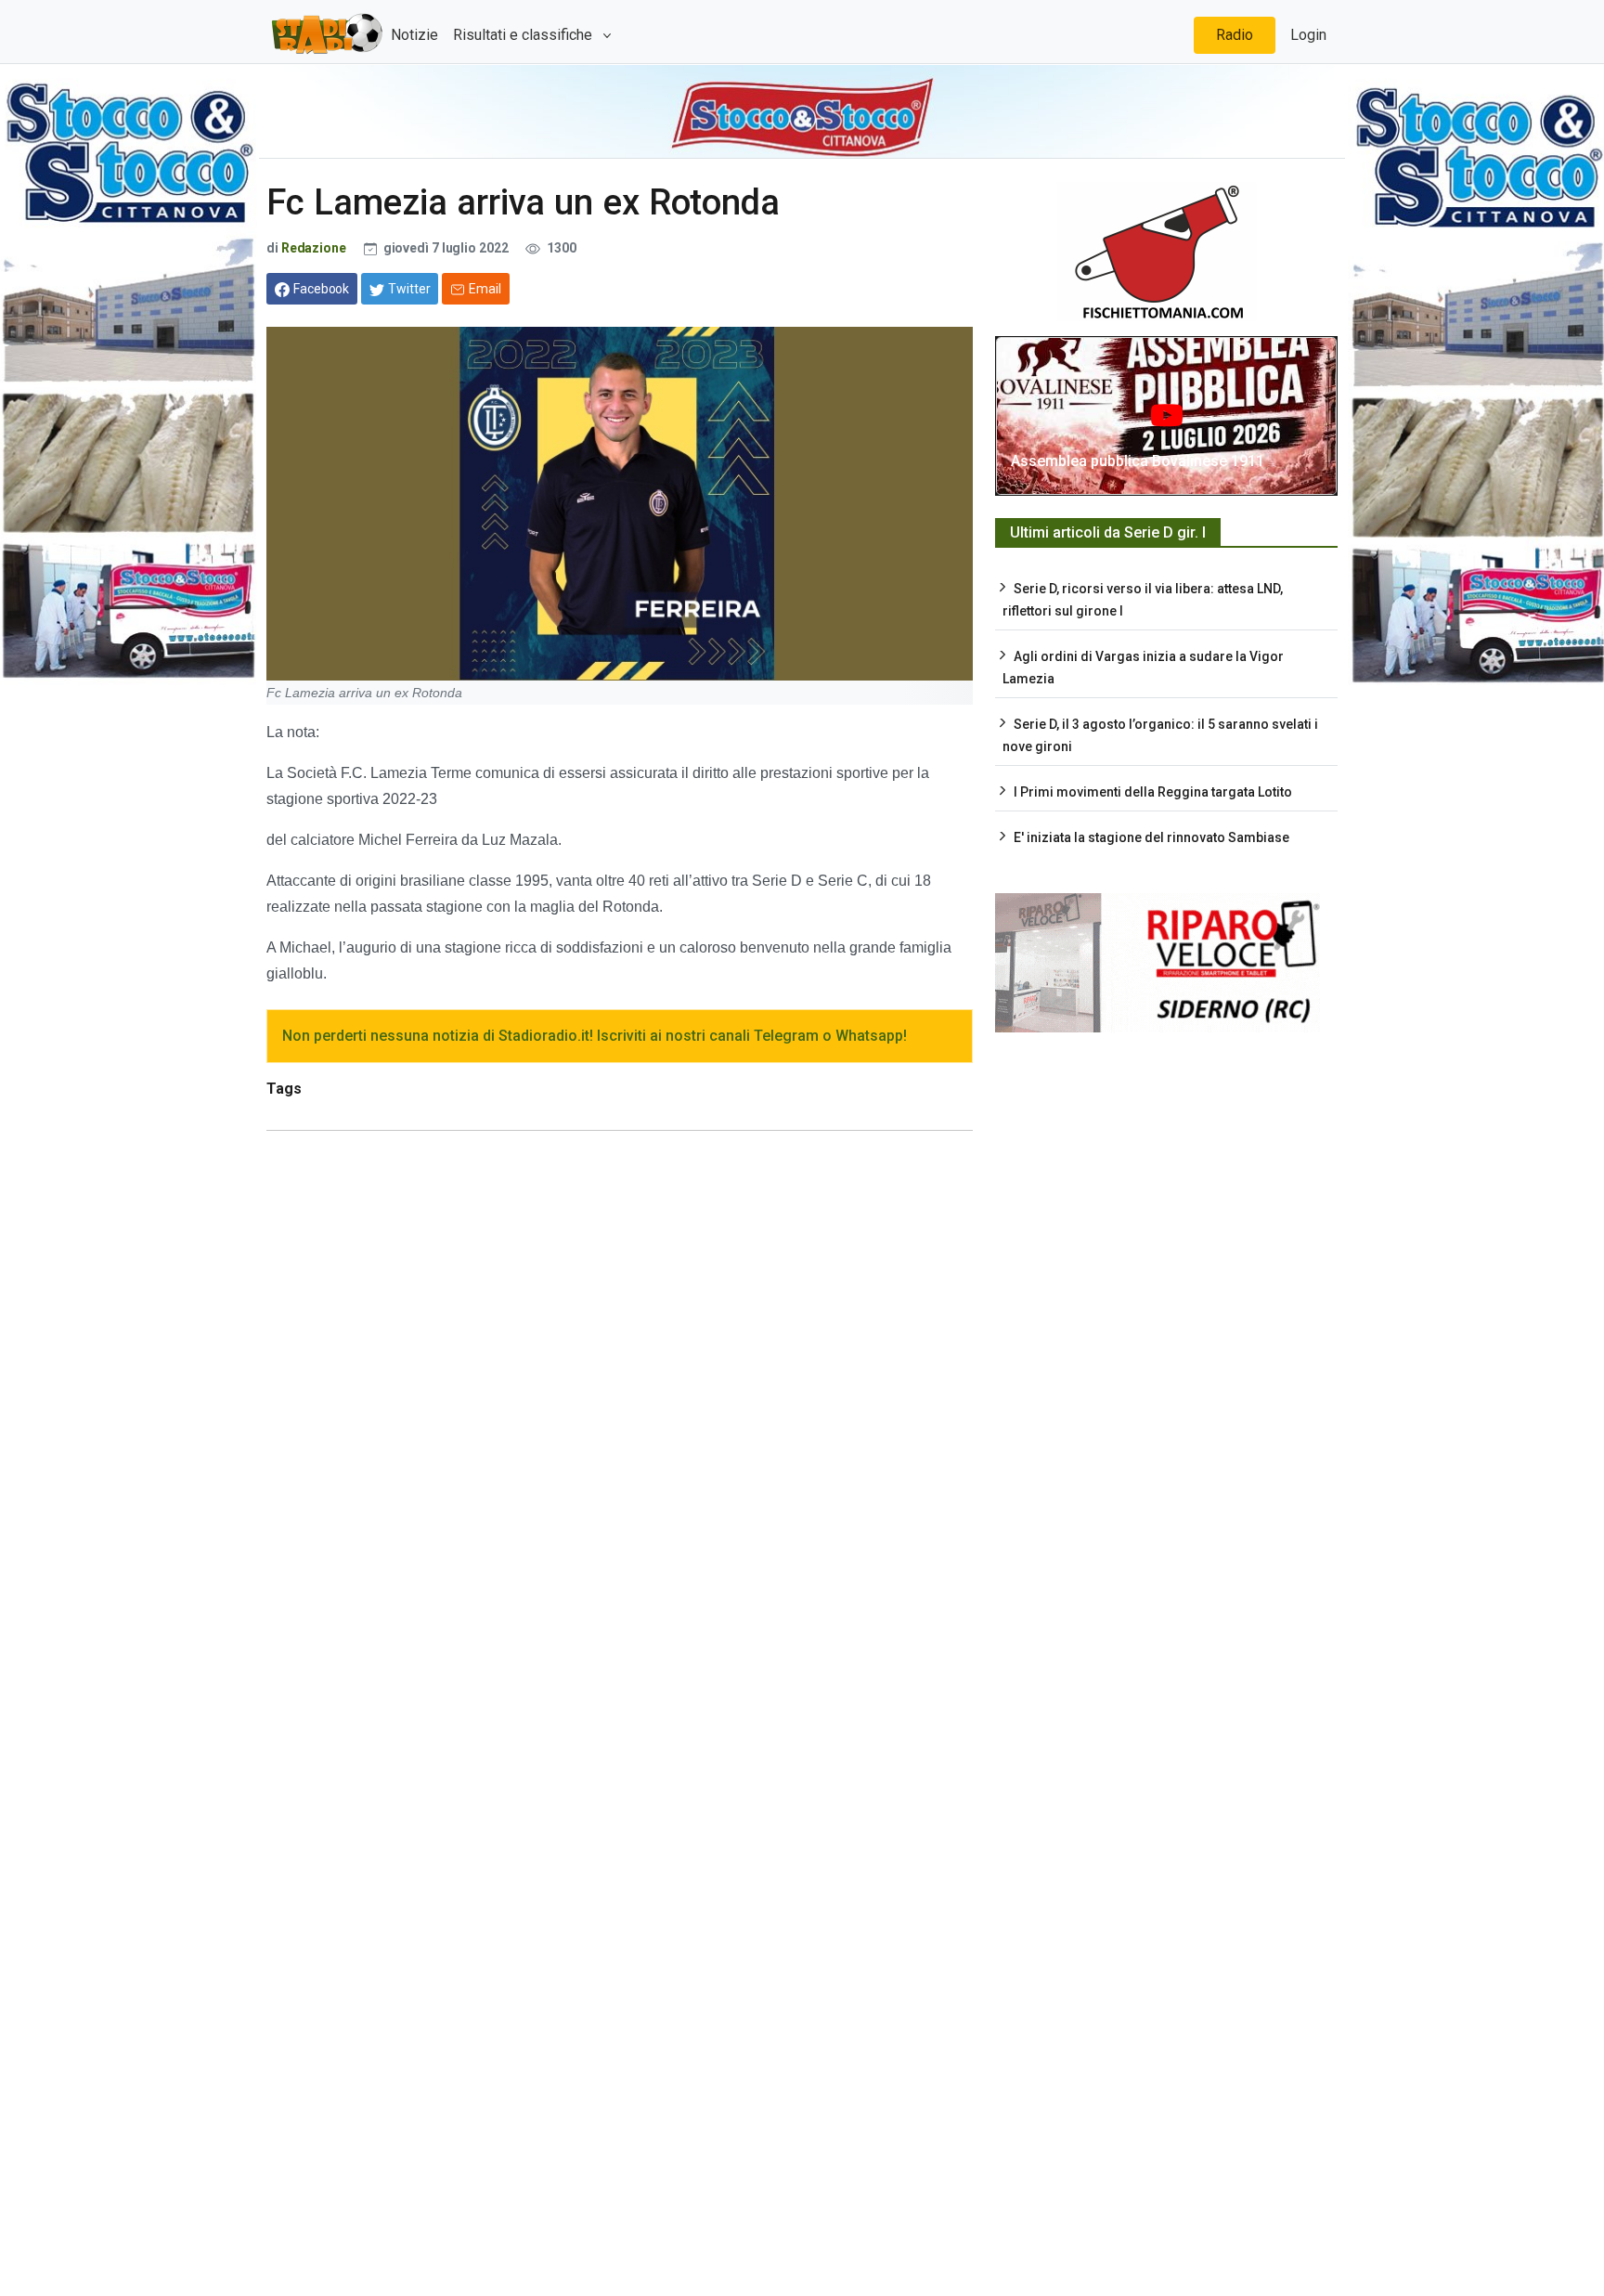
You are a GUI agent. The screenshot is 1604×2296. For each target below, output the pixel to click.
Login (1308, 35)
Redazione (315, 248)
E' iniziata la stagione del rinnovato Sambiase (1151, 837)
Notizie (414, 35)
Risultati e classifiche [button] (524, 35)
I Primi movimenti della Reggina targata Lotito (1153, 792)
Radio (1235, 35)
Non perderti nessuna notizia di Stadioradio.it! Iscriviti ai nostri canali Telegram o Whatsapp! (595, 1036)
